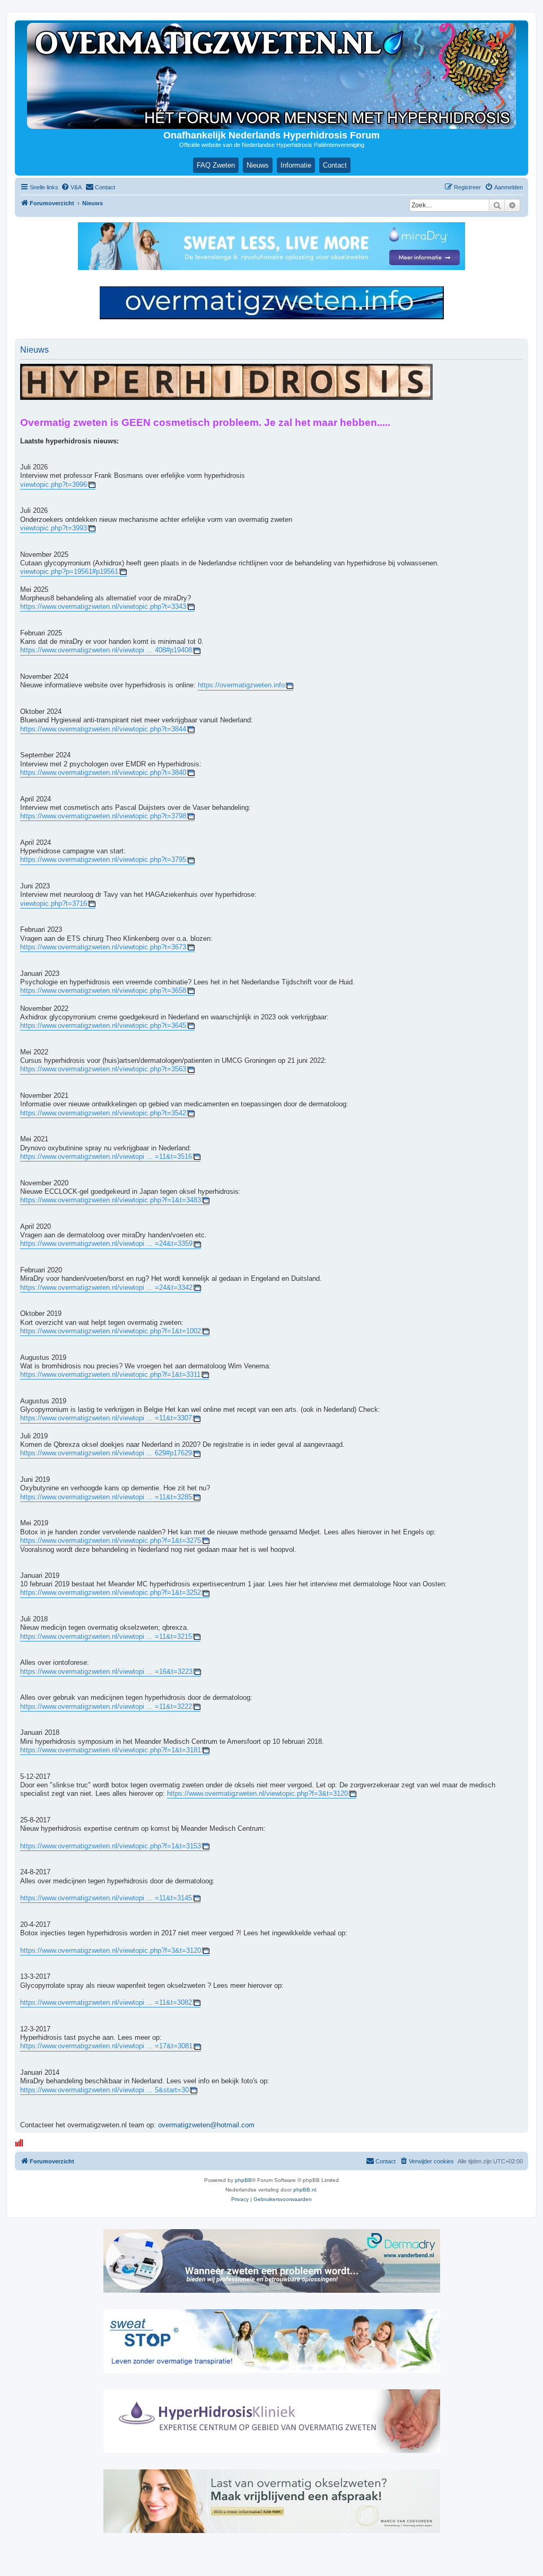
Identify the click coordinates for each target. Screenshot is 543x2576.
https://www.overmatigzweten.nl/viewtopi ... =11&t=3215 (106, 1637)
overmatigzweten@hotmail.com (206, 2125)
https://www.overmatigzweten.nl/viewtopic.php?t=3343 (103, 607)
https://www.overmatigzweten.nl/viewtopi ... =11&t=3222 (106, 1707)
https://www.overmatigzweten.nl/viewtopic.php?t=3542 (103, 1113)
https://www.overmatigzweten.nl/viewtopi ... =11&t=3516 (106, 1157)
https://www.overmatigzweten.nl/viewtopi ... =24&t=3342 (106, 1288)
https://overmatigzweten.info (241, 685)
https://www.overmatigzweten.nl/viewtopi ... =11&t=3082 (106, 2003)
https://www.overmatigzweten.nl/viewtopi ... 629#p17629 (106, 1453)
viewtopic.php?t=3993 (54, 528)
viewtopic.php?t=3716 (54, 904)
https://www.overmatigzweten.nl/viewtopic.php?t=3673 (103, 947)
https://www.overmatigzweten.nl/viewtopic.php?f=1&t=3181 (111, 1750)
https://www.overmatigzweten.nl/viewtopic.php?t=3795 (103, 860)
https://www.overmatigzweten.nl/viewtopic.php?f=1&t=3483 (111, 1200)
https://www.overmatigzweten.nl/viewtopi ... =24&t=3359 (106, 1244)
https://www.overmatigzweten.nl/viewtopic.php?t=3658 (103, 991)
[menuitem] (71, 187)
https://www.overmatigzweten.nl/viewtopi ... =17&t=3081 (106, 2046)
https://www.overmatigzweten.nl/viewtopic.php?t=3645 (103, 1026)
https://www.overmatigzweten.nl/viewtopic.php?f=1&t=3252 (111, 1593)
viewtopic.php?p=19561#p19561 (69, 572)
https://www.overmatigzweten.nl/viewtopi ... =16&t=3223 (106, 1672)
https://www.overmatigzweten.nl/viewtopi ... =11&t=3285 (106, 1497)
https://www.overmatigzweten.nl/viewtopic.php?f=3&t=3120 (257, 1794)
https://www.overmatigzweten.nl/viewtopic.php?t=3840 (103, 773)
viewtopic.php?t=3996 (54, 485)
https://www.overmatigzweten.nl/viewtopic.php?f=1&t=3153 (111, 1846)
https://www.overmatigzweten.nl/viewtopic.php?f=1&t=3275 (111, 1541)
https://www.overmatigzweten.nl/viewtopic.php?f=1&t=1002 (111, 1331)
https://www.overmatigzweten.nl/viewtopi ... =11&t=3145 (106, 1898)
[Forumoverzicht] (271, 76)
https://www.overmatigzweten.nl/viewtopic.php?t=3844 (103, 729)
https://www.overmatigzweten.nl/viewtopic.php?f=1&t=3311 (110, 1375)
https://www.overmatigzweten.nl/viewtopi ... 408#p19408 (106, 650)
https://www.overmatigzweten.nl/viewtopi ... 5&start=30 (104, 2090)
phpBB (243, 2180)
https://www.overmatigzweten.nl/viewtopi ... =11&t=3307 (106, 1418)
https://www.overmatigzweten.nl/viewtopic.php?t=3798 (103, 816)
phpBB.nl (305, 2190)
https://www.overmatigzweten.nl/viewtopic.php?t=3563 (103, 1069)
